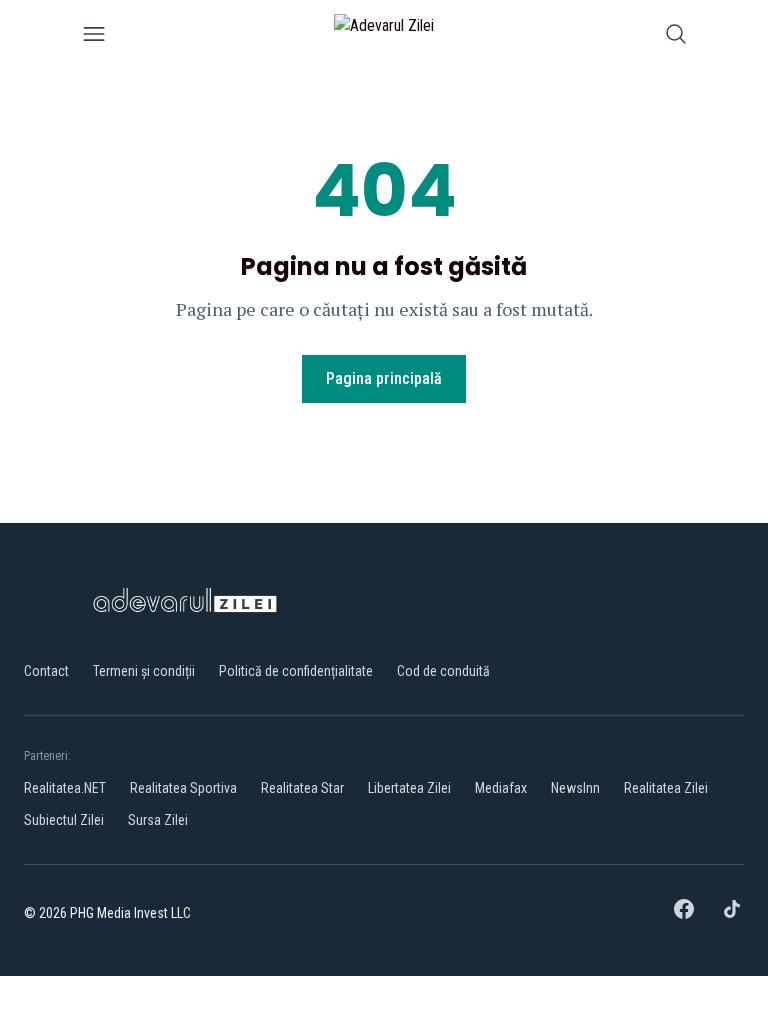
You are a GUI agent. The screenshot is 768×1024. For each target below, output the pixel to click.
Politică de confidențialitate (296, 671)
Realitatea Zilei (666, 788)
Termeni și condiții (144, 671)
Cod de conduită (443, 671)
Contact (46, 671)
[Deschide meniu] (94, 37)
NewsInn (575, 788)
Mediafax (501, 788)
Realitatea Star (302, 788)
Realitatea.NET (65, 788)
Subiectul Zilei (64, 820)
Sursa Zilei (158, 820)
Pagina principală (384, 378)
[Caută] (676, 37)
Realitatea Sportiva (183, 788)
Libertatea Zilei (409, 788)
